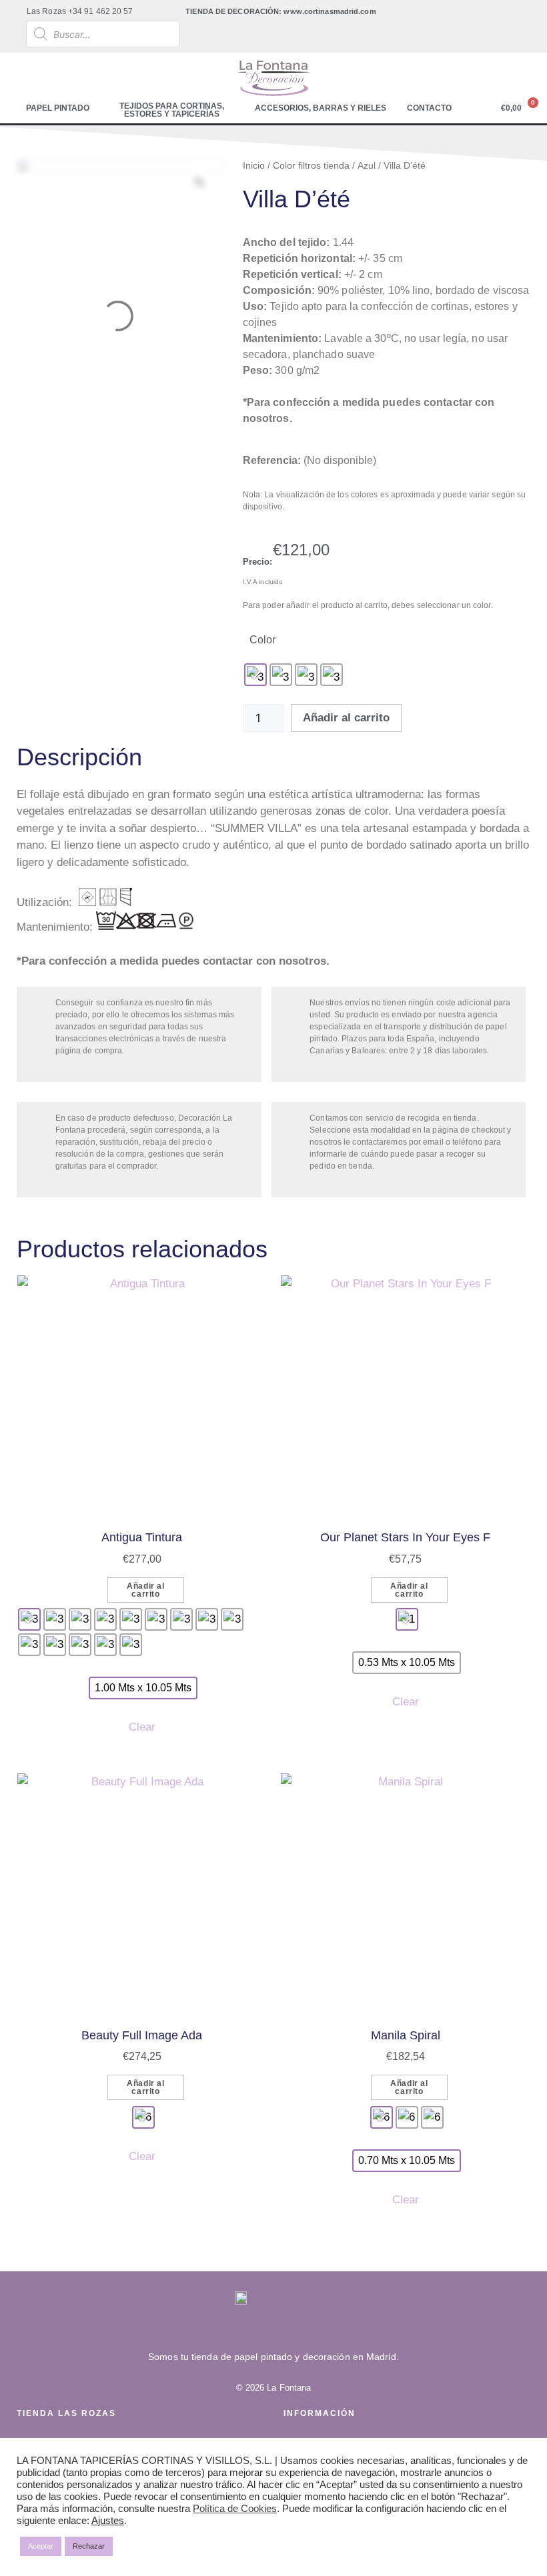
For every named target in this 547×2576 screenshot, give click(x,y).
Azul (367, 165)
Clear (142, 1727)
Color (262, 640)
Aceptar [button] (41, 2546)
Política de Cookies (235, 2509)
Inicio (254, 165)
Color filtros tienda (311, 165)
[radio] (255, 675)
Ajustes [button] (108, 2521)
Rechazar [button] (89, 2546)
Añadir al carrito (346, 718)
